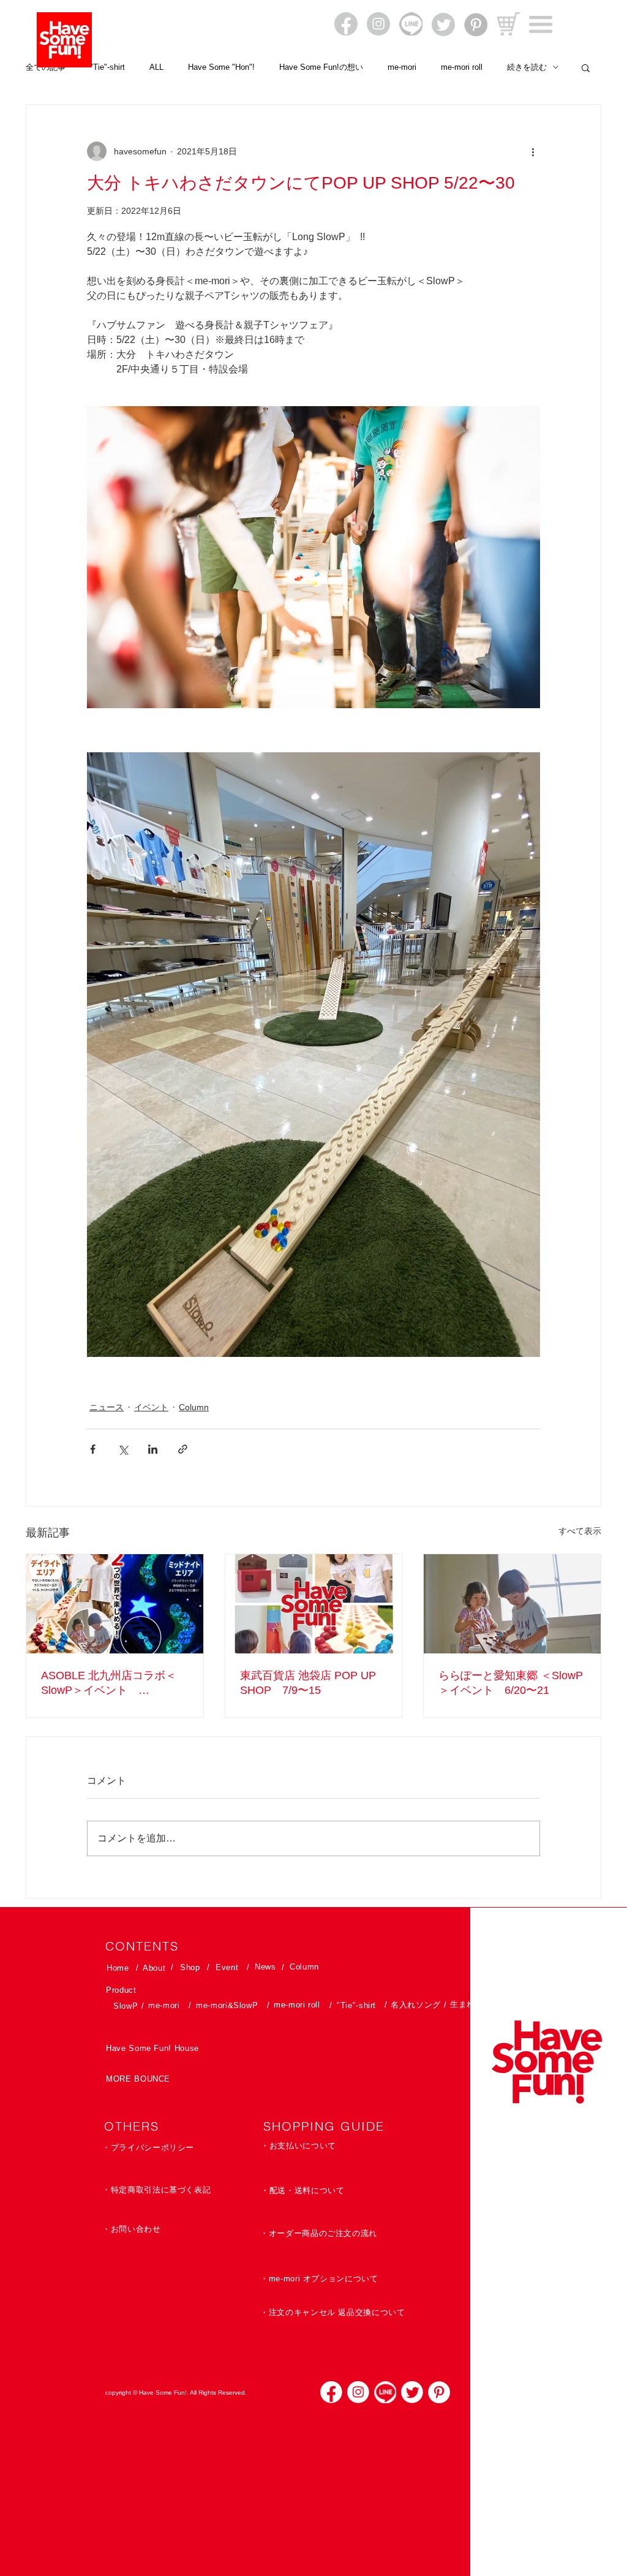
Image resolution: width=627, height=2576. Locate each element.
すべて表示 (580, 1531)
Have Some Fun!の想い (321, 67)
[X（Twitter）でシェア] (123, 1449)
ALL (156, 67)
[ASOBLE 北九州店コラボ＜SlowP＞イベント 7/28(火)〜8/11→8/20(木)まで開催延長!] (115, 1604)
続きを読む (527, 67)
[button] (541, 25)
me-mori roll (462, 67)
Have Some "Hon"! (221, 67)
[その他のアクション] (533, 151)
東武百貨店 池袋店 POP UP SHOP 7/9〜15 (308, 1683)
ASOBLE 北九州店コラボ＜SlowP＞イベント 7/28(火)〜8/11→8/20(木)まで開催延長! (113, 1683)
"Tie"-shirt (107, 67)
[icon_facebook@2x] (331, 2392)
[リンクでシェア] (183, 1449)
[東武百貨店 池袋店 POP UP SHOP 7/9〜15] (314, 1604)
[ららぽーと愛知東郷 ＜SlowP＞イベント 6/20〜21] (512, 1604)
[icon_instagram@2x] (358, 2392)
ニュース (107, 1407)
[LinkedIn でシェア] (153, 1449)
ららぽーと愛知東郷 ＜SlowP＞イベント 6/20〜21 (511, 1683)
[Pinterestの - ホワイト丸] (439, 2392)
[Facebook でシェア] (93, 1449)
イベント (151, 1407)
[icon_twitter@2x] (412, 2392)
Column (194, 1407)
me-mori (402, 67)
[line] (385, 2392)
